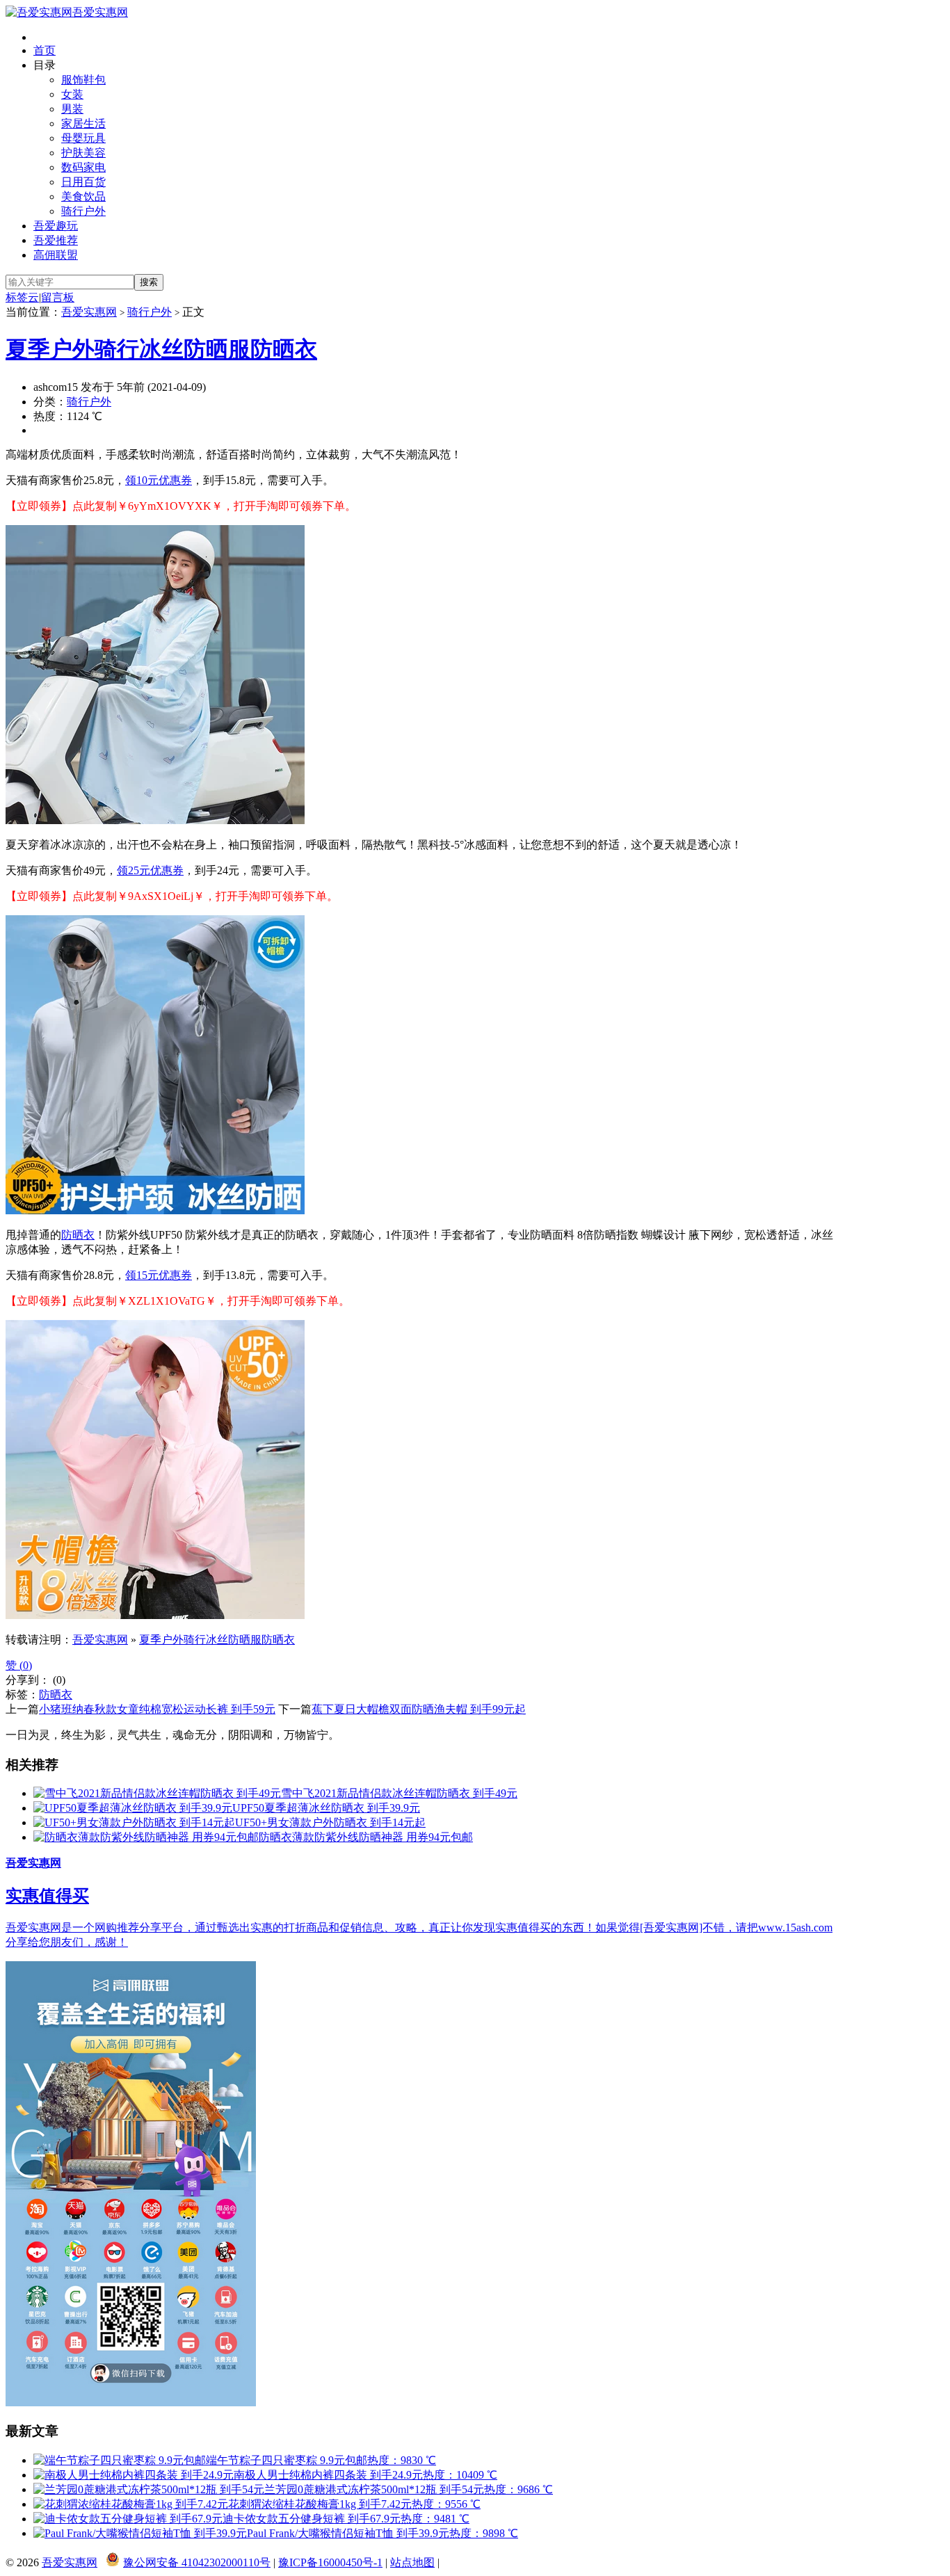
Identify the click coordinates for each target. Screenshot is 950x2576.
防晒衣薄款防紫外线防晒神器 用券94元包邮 (366, 1837)
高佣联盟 (56, 255)
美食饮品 (83, 196)
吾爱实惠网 (100, 12)
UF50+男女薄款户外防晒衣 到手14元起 (330, 1822)
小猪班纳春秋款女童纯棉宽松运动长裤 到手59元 (157, 1709)
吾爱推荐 (56, 240)
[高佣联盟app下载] (131, 2402)
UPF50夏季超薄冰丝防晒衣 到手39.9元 (326, 1808)
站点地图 (412, 2562)
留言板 (58, 297)
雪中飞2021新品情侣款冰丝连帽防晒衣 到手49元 (399, 1793)
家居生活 (83, 123)
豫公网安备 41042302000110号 (197, 2562)
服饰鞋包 (83, 80)
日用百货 (83, 182)
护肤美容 (83, 153)
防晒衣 (78, 1235)
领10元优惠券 (159, 480)
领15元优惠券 (159, 1275)
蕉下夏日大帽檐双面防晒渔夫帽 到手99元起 (419, 1709)
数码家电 (83, 167)
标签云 (22, 297)
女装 (72, 94)
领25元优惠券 (150, 870)
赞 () (19, 1665)
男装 (72, 109)
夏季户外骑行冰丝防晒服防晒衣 (161, 349)
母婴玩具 (83, 138)
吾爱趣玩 (56, 226)
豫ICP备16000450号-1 (330, 2562)
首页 (45, 50)
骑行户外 (83, 211)
